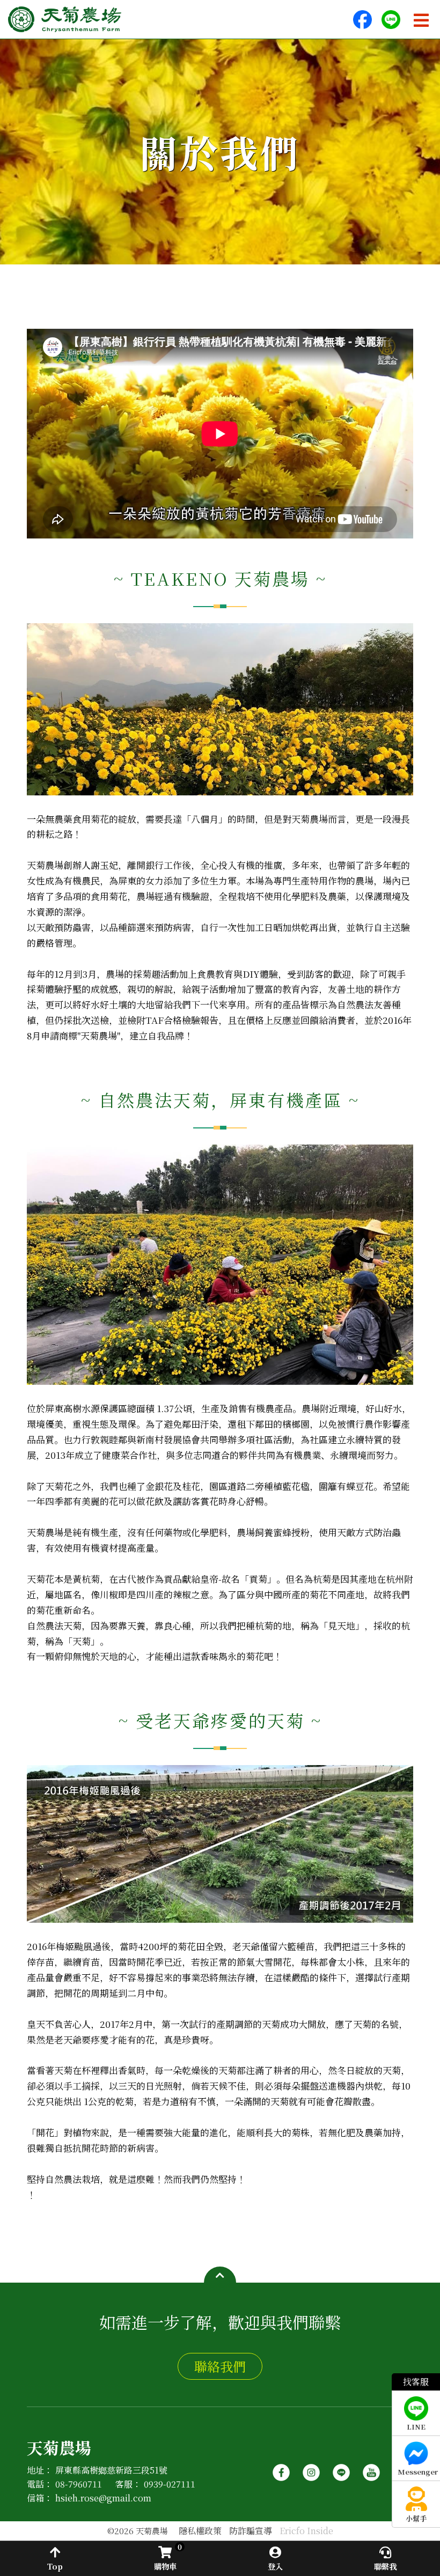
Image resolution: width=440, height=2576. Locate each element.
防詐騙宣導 (251, 2531)
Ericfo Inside (306, 2531)
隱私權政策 (200, 2531)
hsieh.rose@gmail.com (103, 2498)
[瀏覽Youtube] (371, 2468)
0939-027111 (170, 2484)
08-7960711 (79, 2484)
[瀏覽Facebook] (281, 2468)
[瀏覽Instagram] (311, 2468)
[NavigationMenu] (421, 20)
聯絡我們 (220, 2366)
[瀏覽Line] (341, 2468)
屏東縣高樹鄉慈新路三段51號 (111, 2470)
